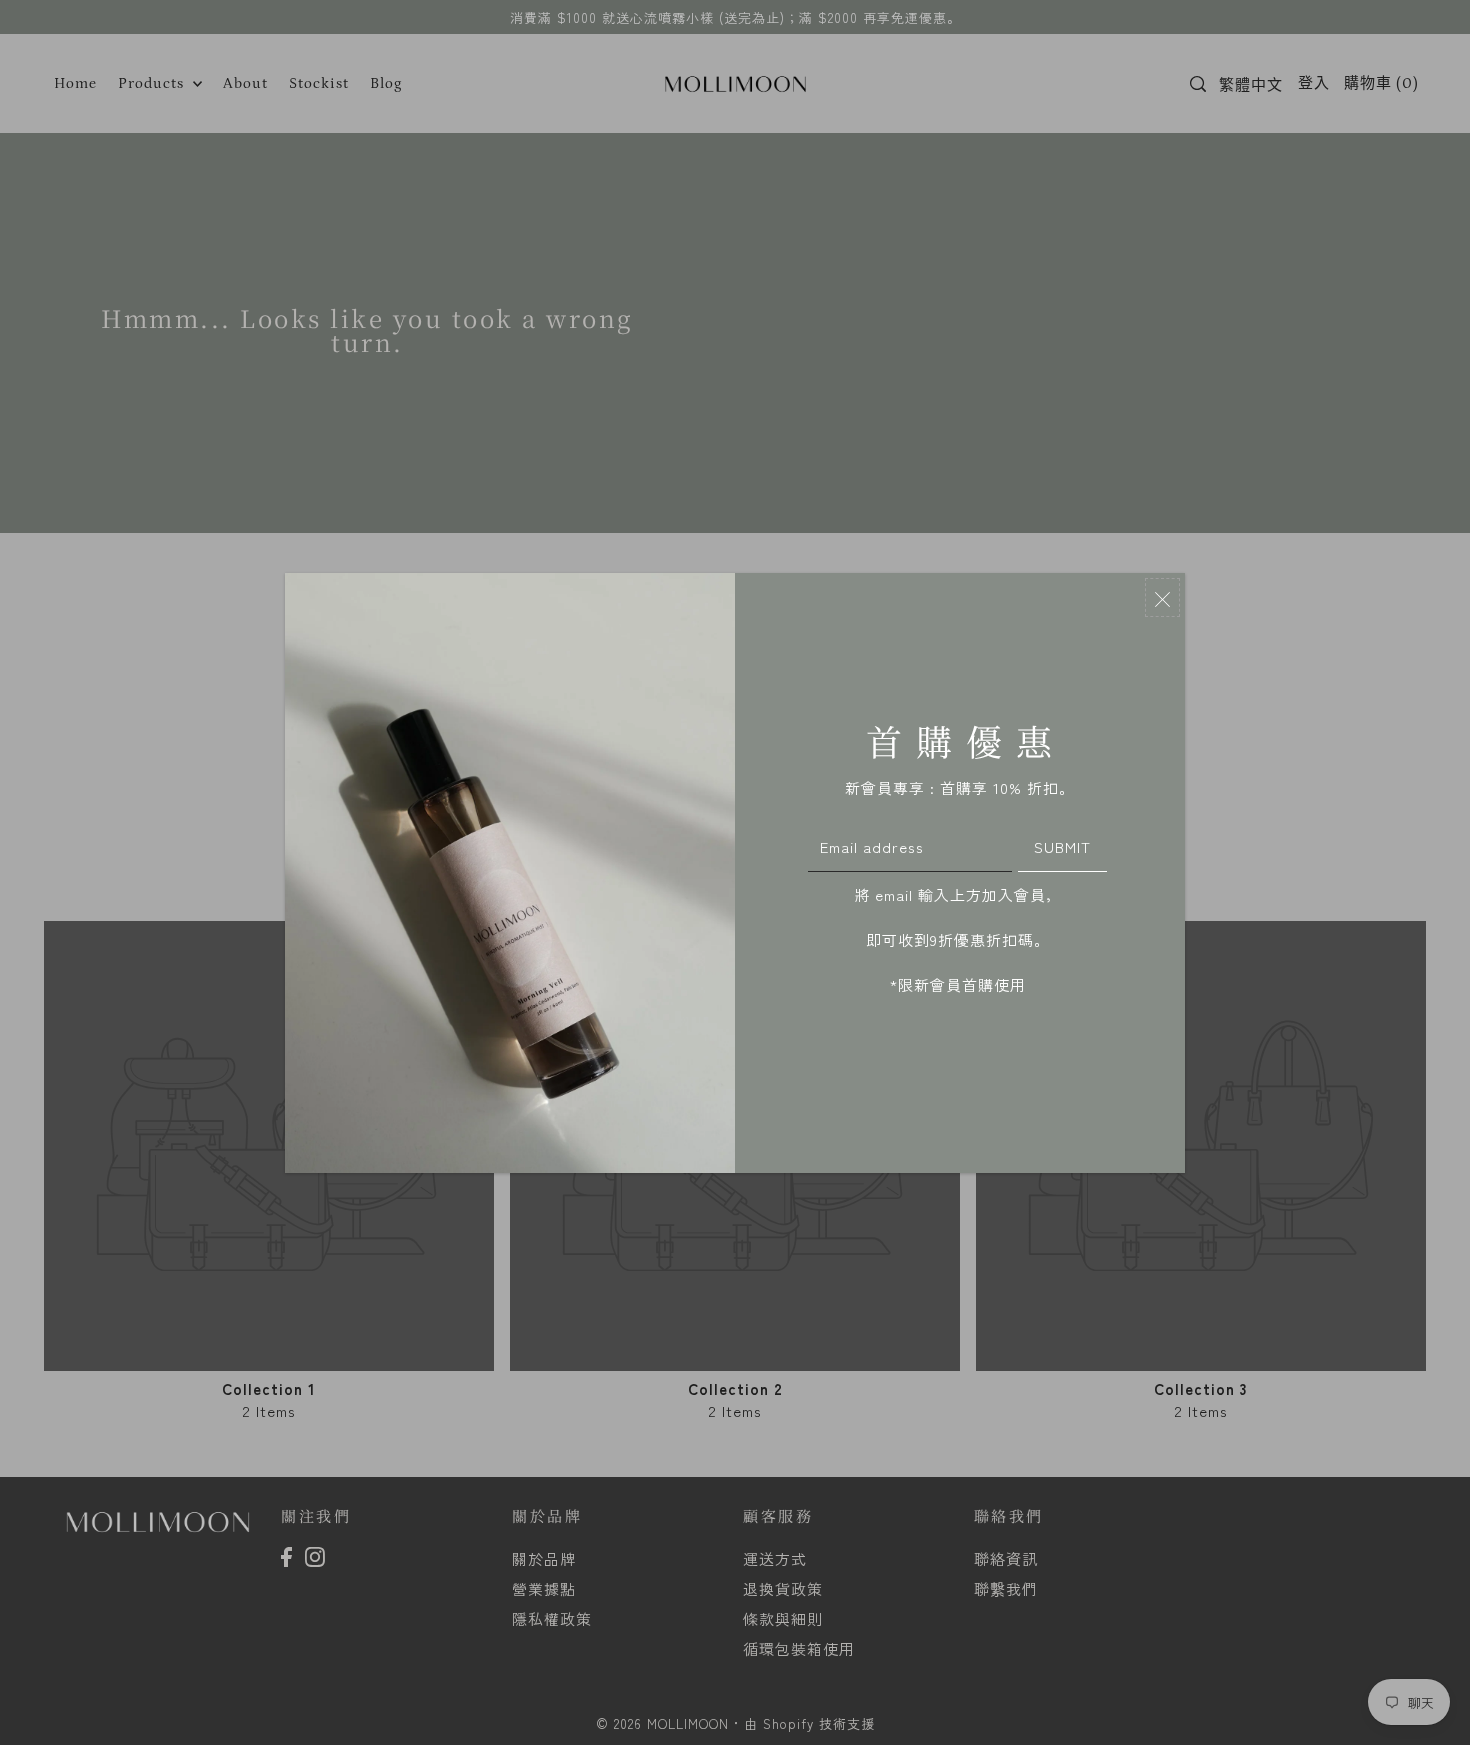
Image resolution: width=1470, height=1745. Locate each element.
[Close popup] (1162, 597)
